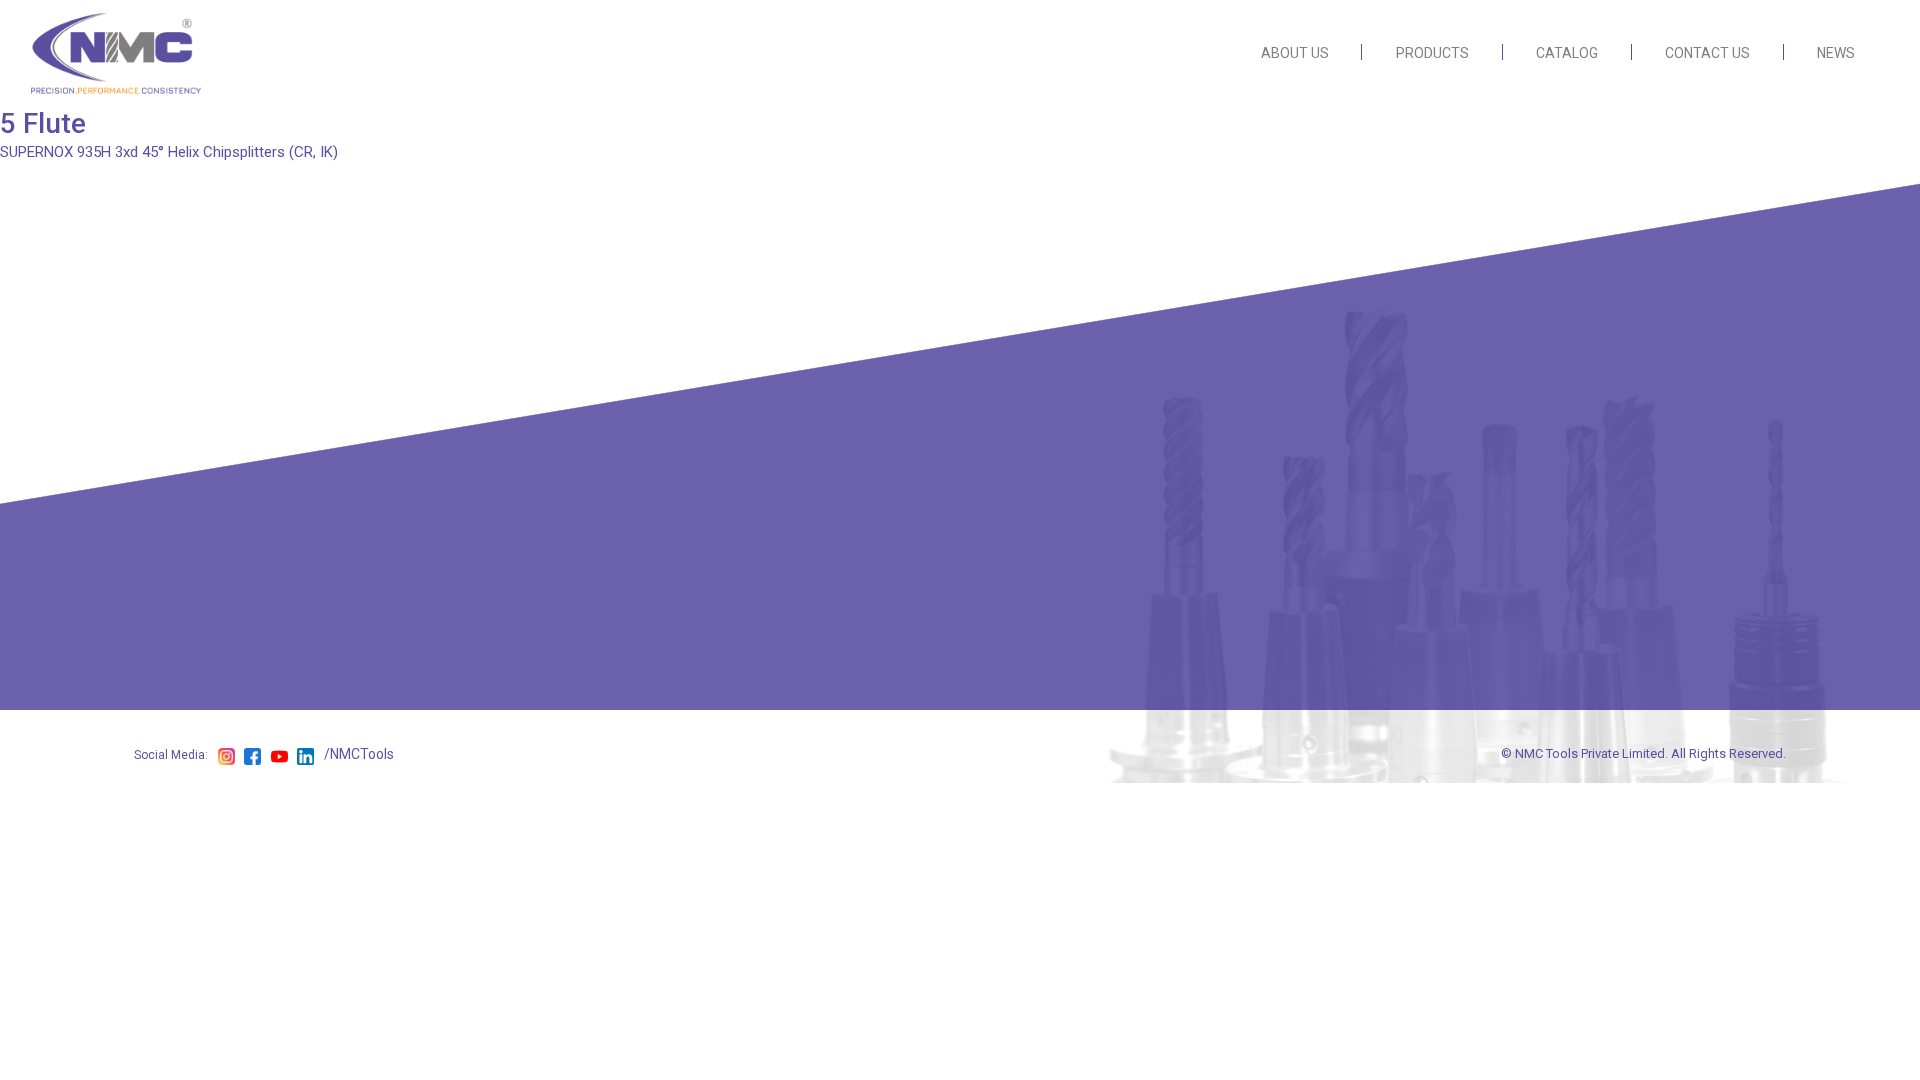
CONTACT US (1707, 53)
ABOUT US (1295, 53)
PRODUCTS (1432, 53)
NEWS (1836, 53)
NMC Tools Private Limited (1590, 753)
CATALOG (1567, 53)
